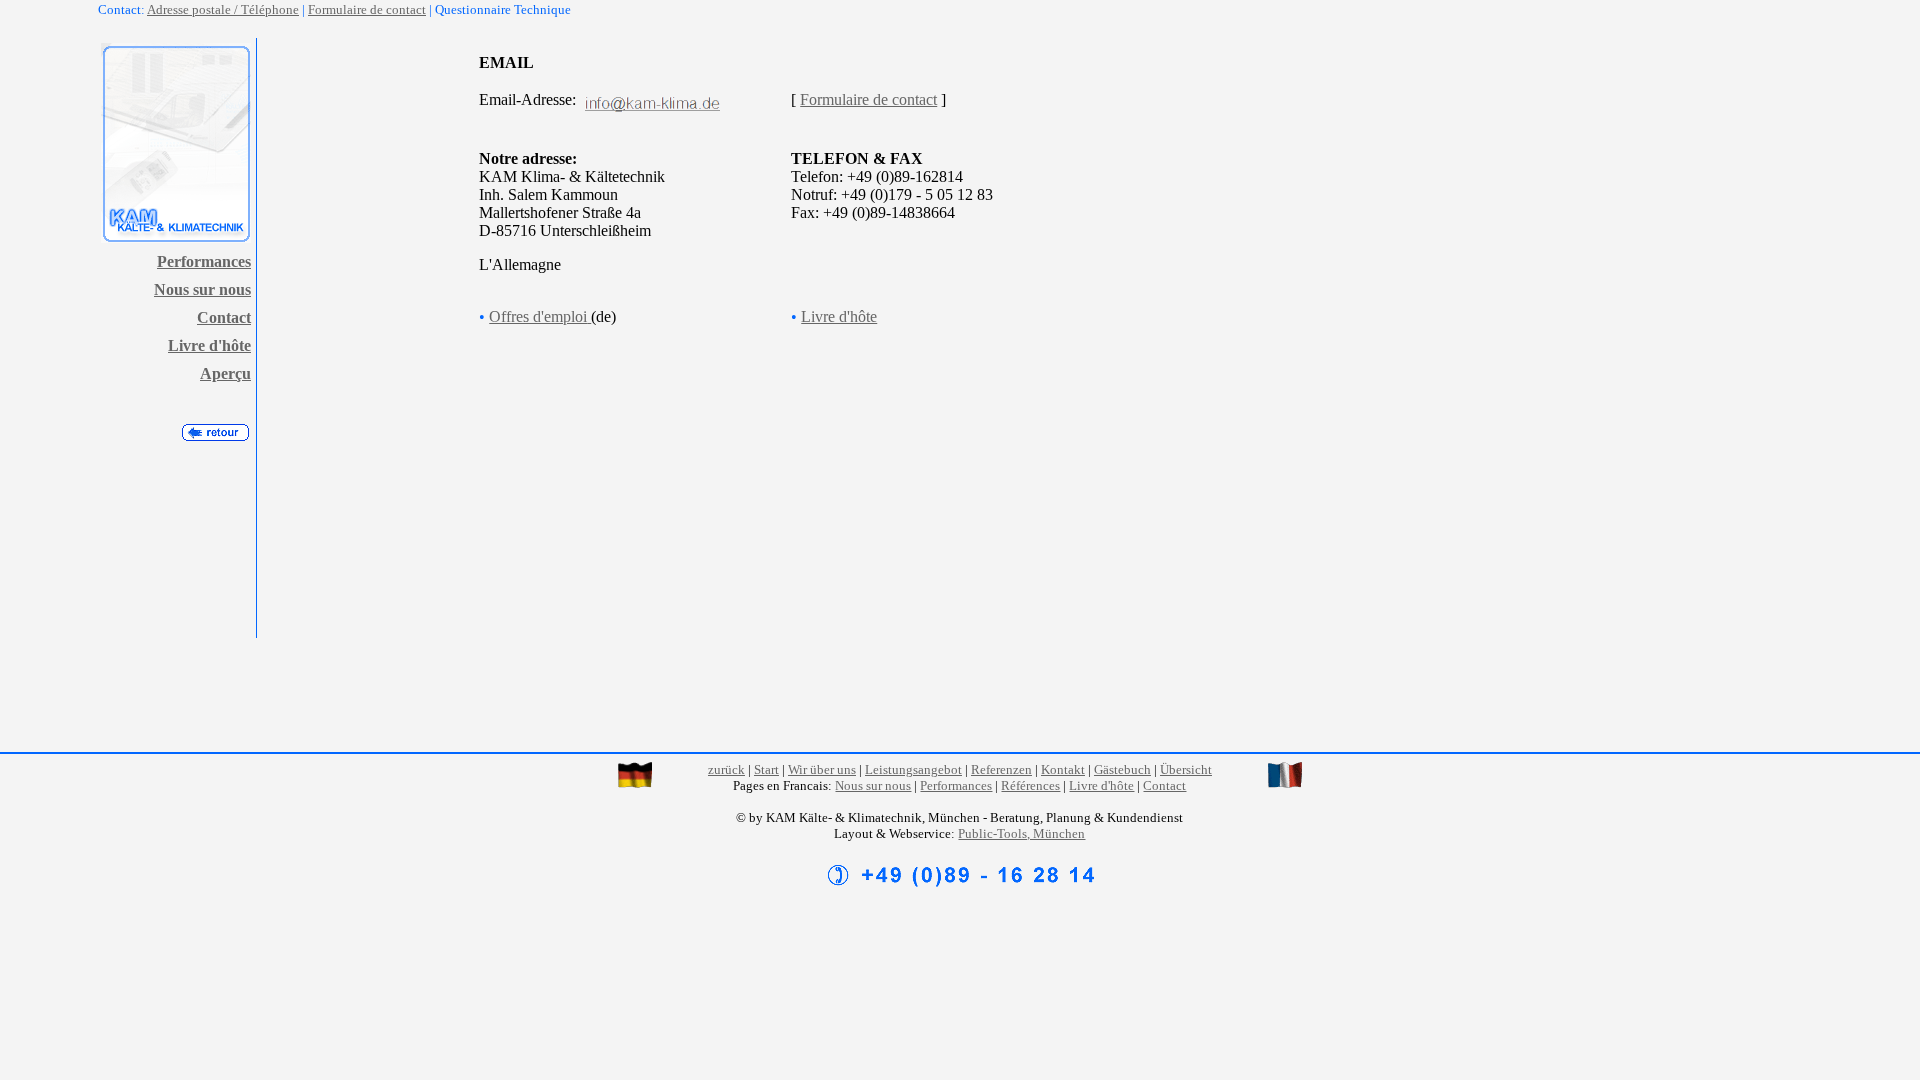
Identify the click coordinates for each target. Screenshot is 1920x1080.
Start (766, 769)
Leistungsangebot (913, 769)
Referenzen (1001, 769)
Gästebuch (1122, 769)
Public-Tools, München (1021, 833)
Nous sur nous (202, 289)
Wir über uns (822, 769)
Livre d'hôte (209, 345)
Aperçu (225, 373)
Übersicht (1186, 769)
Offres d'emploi (538, 316)
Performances (204, 261)
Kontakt (1063, 769)
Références (1030, 785)
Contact (224, 317)
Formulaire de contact (367, 9)
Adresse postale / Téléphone (223, 9)
